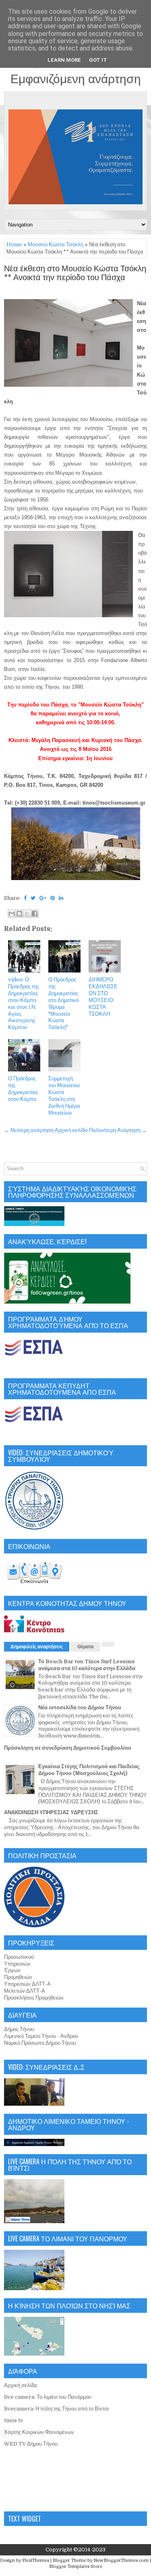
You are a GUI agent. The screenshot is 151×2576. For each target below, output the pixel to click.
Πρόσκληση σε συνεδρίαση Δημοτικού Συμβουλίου (68, 1748)
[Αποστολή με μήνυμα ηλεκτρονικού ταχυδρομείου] (12, 914)
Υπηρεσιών (17, 1964)
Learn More (64, 60)
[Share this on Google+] (43, 898)
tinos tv (14, 2420)
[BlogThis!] (19, 914)
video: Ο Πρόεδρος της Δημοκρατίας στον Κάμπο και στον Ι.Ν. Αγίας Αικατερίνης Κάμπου (24, 1003)
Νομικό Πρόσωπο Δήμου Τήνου (40, 2043)
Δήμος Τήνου (19, 2029)
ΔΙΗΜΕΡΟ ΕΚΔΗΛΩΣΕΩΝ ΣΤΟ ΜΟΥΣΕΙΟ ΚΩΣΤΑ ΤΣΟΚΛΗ (103, 997)
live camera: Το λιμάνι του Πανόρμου (48, 2397)
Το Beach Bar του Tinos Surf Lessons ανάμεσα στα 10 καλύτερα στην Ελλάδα (87, 1665)
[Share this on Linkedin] (61, 898)
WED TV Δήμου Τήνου (31, 2444)
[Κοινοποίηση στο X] (27, 914)
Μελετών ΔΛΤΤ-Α (25, 1991)
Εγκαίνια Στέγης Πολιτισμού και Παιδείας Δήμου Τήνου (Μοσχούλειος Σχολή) (89, 1770)
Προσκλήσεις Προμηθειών (34, 1998)
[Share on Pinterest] (53, 898)
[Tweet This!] (33, 898)
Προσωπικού (19, 1957)
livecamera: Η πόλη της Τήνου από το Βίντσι (56, 2409)
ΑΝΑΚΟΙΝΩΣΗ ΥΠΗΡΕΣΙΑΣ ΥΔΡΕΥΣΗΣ (51, 1812)
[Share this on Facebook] (25, 898)
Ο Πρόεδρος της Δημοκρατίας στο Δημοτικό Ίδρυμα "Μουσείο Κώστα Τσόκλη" (63, 1003)
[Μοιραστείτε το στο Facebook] (35, 914)
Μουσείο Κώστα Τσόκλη (56, 244)
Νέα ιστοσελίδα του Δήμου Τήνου (80, 1707)
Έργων (12, 1970)
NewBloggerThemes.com (121, 2560)
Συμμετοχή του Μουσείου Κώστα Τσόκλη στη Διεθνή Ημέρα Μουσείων (64, 1095)
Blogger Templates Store (76, 2567)
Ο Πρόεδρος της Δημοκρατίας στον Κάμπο (23, 1089)
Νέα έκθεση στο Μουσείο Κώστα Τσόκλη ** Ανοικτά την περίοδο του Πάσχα (75, 273)
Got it (98, 60)
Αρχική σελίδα (71, 1130)
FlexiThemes (36, 2560)
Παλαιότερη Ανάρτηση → (118, 1130)
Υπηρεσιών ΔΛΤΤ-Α (27, 1984)
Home (14, 244)
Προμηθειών (18, 1977)
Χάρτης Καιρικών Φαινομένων (39, 2432)
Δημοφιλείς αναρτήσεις (37, 1647)
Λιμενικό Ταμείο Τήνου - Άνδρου (41, 2036)
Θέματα (85, 1647)
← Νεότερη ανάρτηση (29, 1130)
